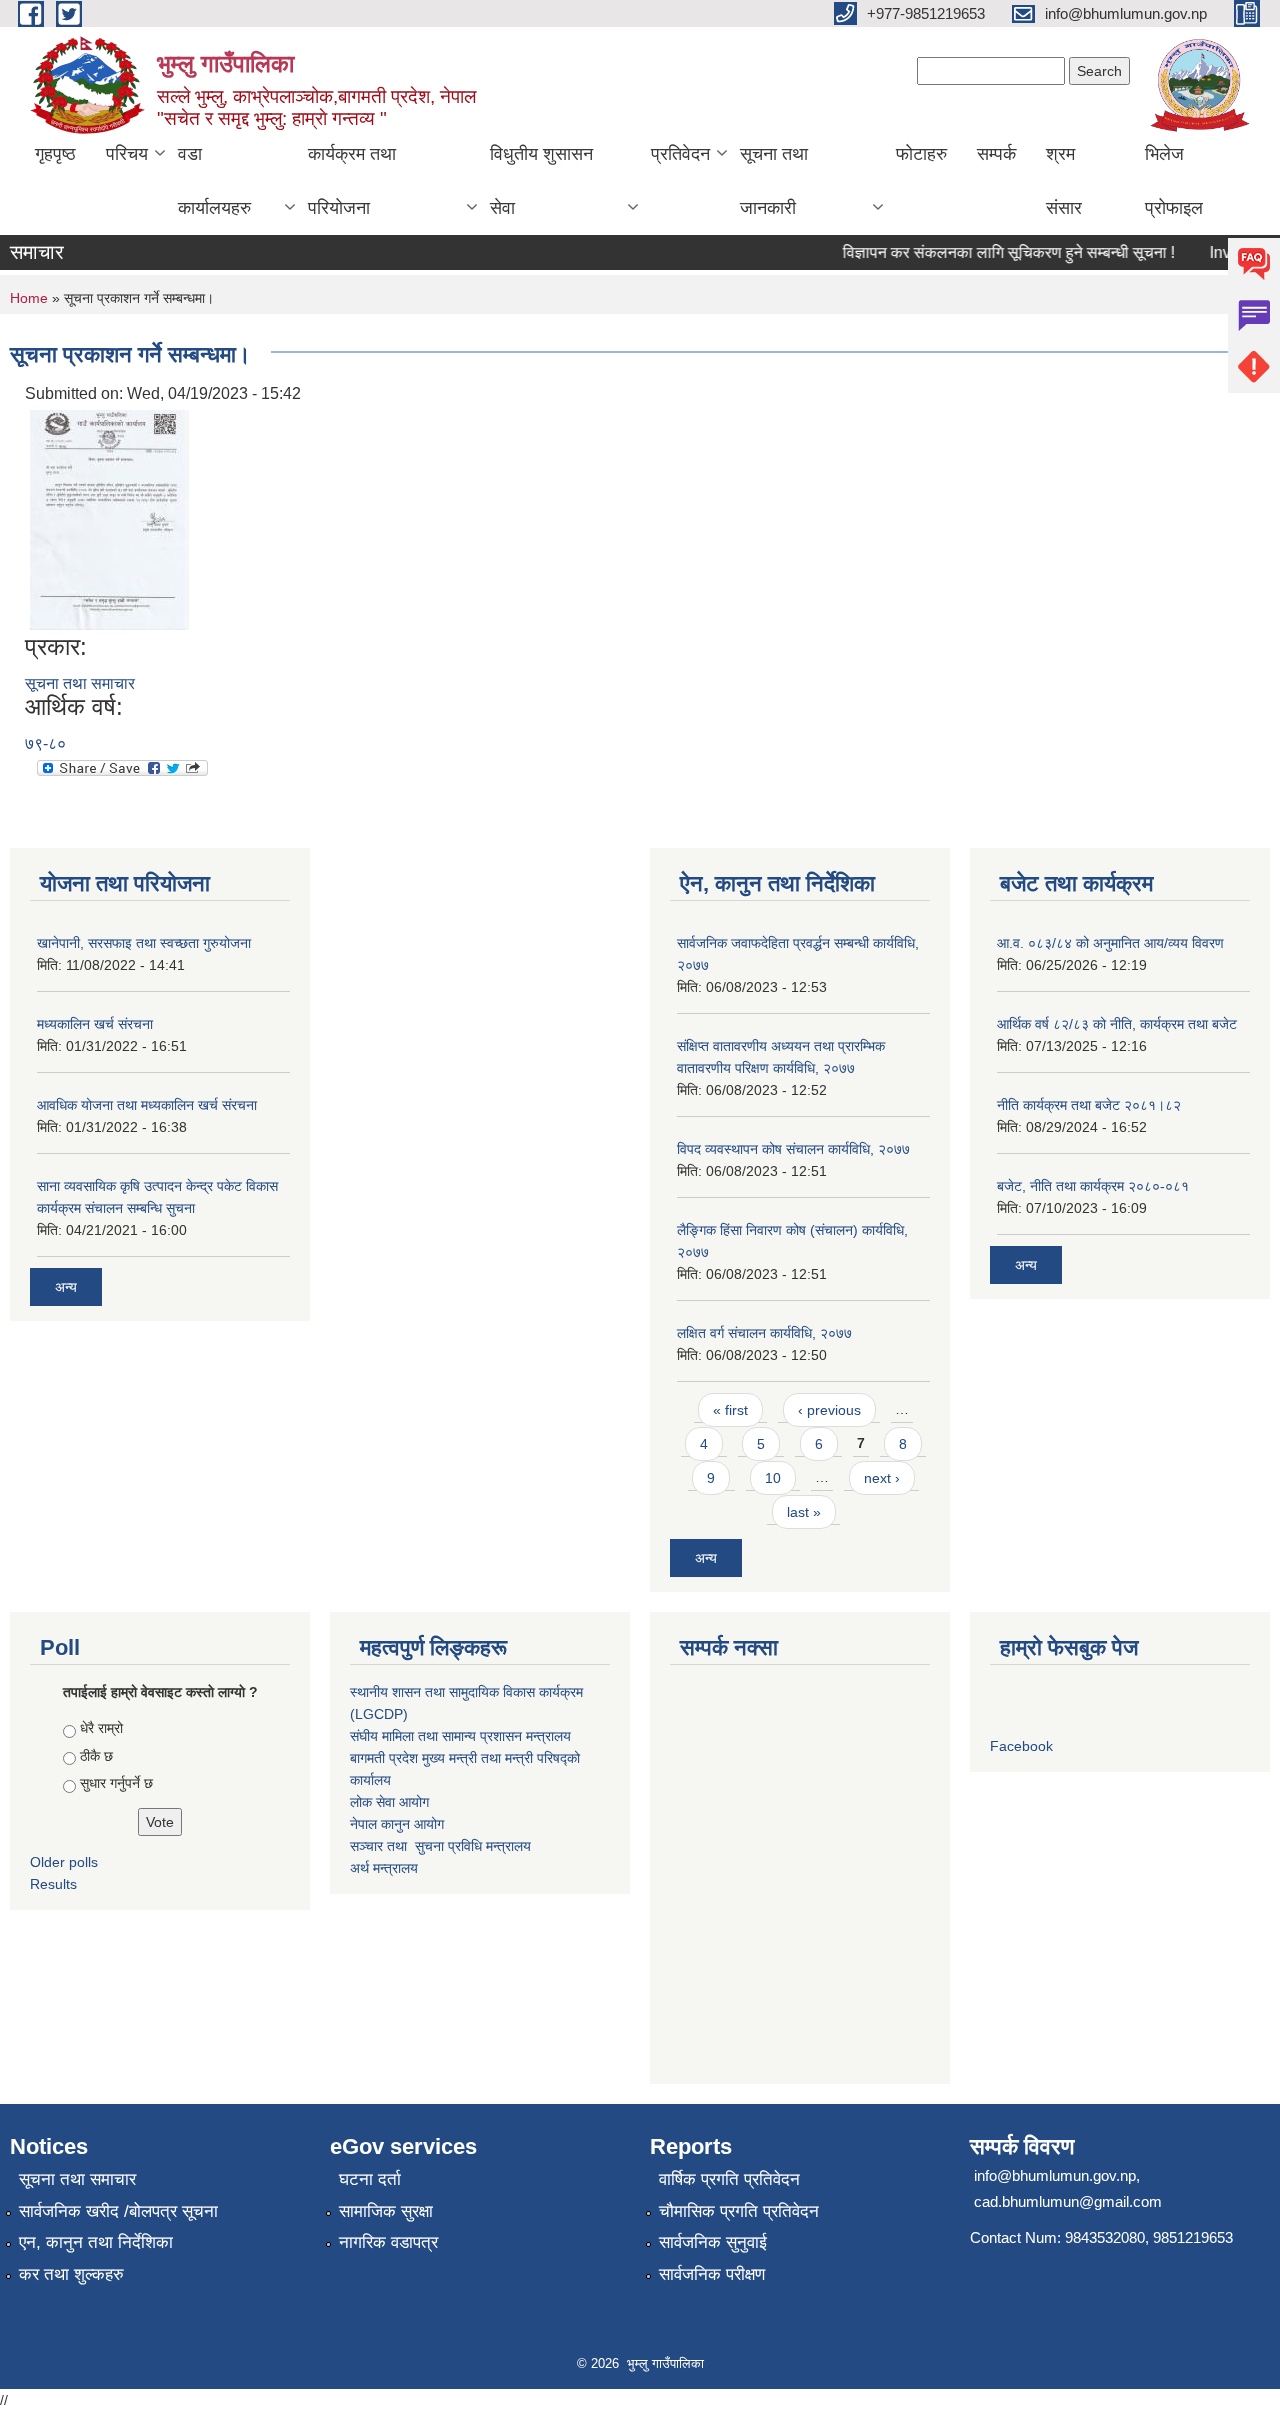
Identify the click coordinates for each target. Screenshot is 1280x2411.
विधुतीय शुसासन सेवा (541, 181)
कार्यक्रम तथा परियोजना (352, 181)
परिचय (127, 154)
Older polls (64, 1862)
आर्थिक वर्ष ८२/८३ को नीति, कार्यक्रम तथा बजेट (1117, 1024)
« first (730, 1410)
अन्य (66, 1287)
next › (882, 1478)
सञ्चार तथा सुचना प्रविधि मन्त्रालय (440, 1846)
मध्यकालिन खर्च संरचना (95, 1024)
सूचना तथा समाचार (80, 683)
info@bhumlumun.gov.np (1055, 2175)
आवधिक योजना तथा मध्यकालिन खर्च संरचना (147, 1105)
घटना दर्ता (370, 2179)
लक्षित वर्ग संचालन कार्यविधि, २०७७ (764, 1333)
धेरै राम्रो (101, 1728)
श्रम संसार (1064, 181)
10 (773, 1478)
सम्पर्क (996, 154)
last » (804, 1512)
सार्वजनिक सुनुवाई (713, 2242)
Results (53, 1884)
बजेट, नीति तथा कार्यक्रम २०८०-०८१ (1093, 1186)
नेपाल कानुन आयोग (397, 1824)
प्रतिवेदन (680, 154)
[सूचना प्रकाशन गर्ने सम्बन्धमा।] (109, 518)
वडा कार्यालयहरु (214, 181)
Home (29, 298)
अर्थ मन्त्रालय (384, 1868)
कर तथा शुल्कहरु (71, 2274)
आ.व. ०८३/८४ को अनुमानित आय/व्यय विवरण (1110, 943)
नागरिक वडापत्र (388, 2242)
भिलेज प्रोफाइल (1174, 181)
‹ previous (829, 1410)
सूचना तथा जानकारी (774, 181)
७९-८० (45, 743)
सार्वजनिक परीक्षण (712, 2274)
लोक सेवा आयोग (389, 1802)
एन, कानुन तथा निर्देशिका (96, 2242)
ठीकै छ (96, 1756)
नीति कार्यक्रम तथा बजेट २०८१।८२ (1089, 1105)
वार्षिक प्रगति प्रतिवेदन (729, 2179)
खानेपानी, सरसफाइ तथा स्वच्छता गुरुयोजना (144, 943)
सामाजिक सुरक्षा (386, 2211)
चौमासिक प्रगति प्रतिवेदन (739, 2211)
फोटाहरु (921, 154)
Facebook (1021, 1746)
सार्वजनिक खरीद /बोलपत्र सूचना (118, 2211)
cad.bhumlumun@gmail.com (1068, 2201)
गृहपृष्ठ (55, 154)
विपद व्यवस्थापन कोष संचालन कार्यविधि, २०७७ (793, 1149)
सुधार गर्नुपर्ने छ (116, 1783)
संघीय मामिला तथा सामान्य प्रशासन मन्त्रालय (460, 1736)
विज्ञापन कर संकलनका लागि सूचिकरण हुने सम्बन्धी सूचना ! (991, 252)
